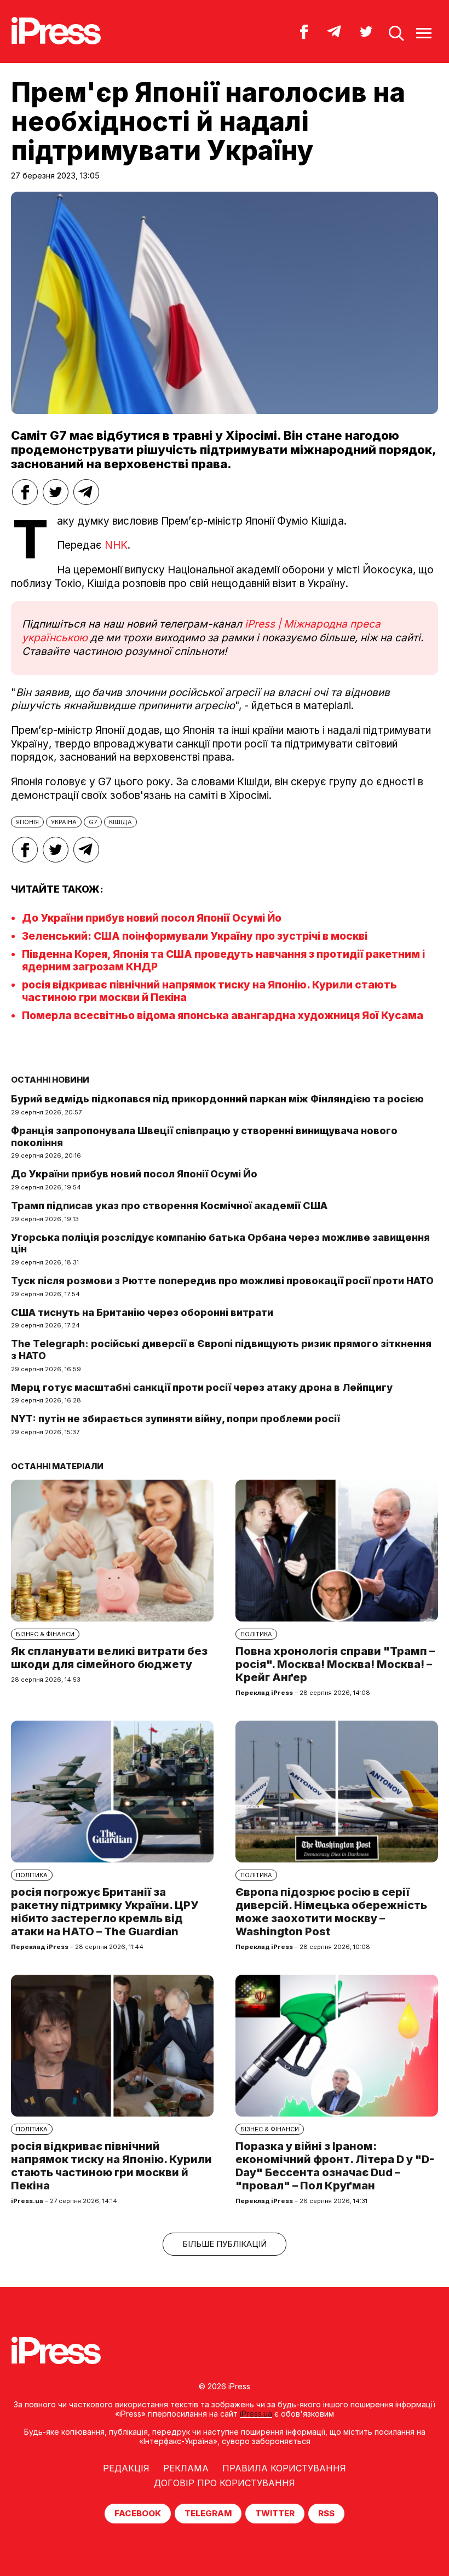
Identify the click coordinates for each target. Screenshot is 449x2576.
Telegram (208, 2513)
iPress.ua (256, 2414)
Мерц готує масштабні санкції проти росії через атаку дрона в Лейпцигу (202, 1387)
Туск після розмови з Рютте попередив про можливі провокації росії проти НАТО (222, 1281)
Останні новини (50, 1080)
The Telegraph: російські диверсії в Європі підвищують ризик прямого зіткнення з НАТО (221, 1350)
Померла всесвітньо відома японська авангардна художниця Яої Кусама (223, 1016)
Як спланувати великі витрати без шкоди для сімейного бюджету (109, 1658)
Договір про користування (225, 2483)
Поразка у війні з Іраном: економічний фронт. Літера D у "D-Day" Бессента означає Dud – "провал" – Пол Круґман (335, 2166)
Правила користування (284, 2468)
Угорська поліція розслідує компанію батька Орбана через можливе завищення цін (220, 1243)
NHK (116, 545)
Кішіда (120, 822)
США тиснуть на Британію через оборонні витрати (142, 1312)
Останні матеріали (57, 1466)
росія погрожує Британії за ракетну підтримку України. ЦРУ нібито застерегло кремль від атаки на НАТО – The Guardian (105, 1912)
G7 (93, 822)
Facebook (138, 2513)
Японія (27, 822)
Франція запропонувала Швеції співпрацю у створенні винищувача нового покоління (204, 1137)
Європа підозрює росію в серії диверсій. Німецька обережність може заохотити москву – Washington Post (331, 1912)
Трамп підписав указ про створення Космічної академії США (169, 1206)
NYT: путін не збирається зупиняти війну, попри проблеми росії (175, 1419)
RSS (326, 2513)
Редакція (126, 2468)
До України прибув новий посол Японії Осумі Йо (152, 918)
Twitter (275, 2513)
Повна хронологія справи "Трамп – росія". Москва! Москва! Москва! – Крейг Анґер (335, 1664)
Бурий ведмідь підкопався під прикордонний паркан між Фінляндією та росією (217, 1099)
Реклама (186, 2468)
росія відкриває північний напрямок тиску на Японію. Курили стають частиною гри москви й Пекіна (111, 2166)
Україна (64, 822)
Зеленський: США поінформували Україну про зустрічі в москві (195, 936)
